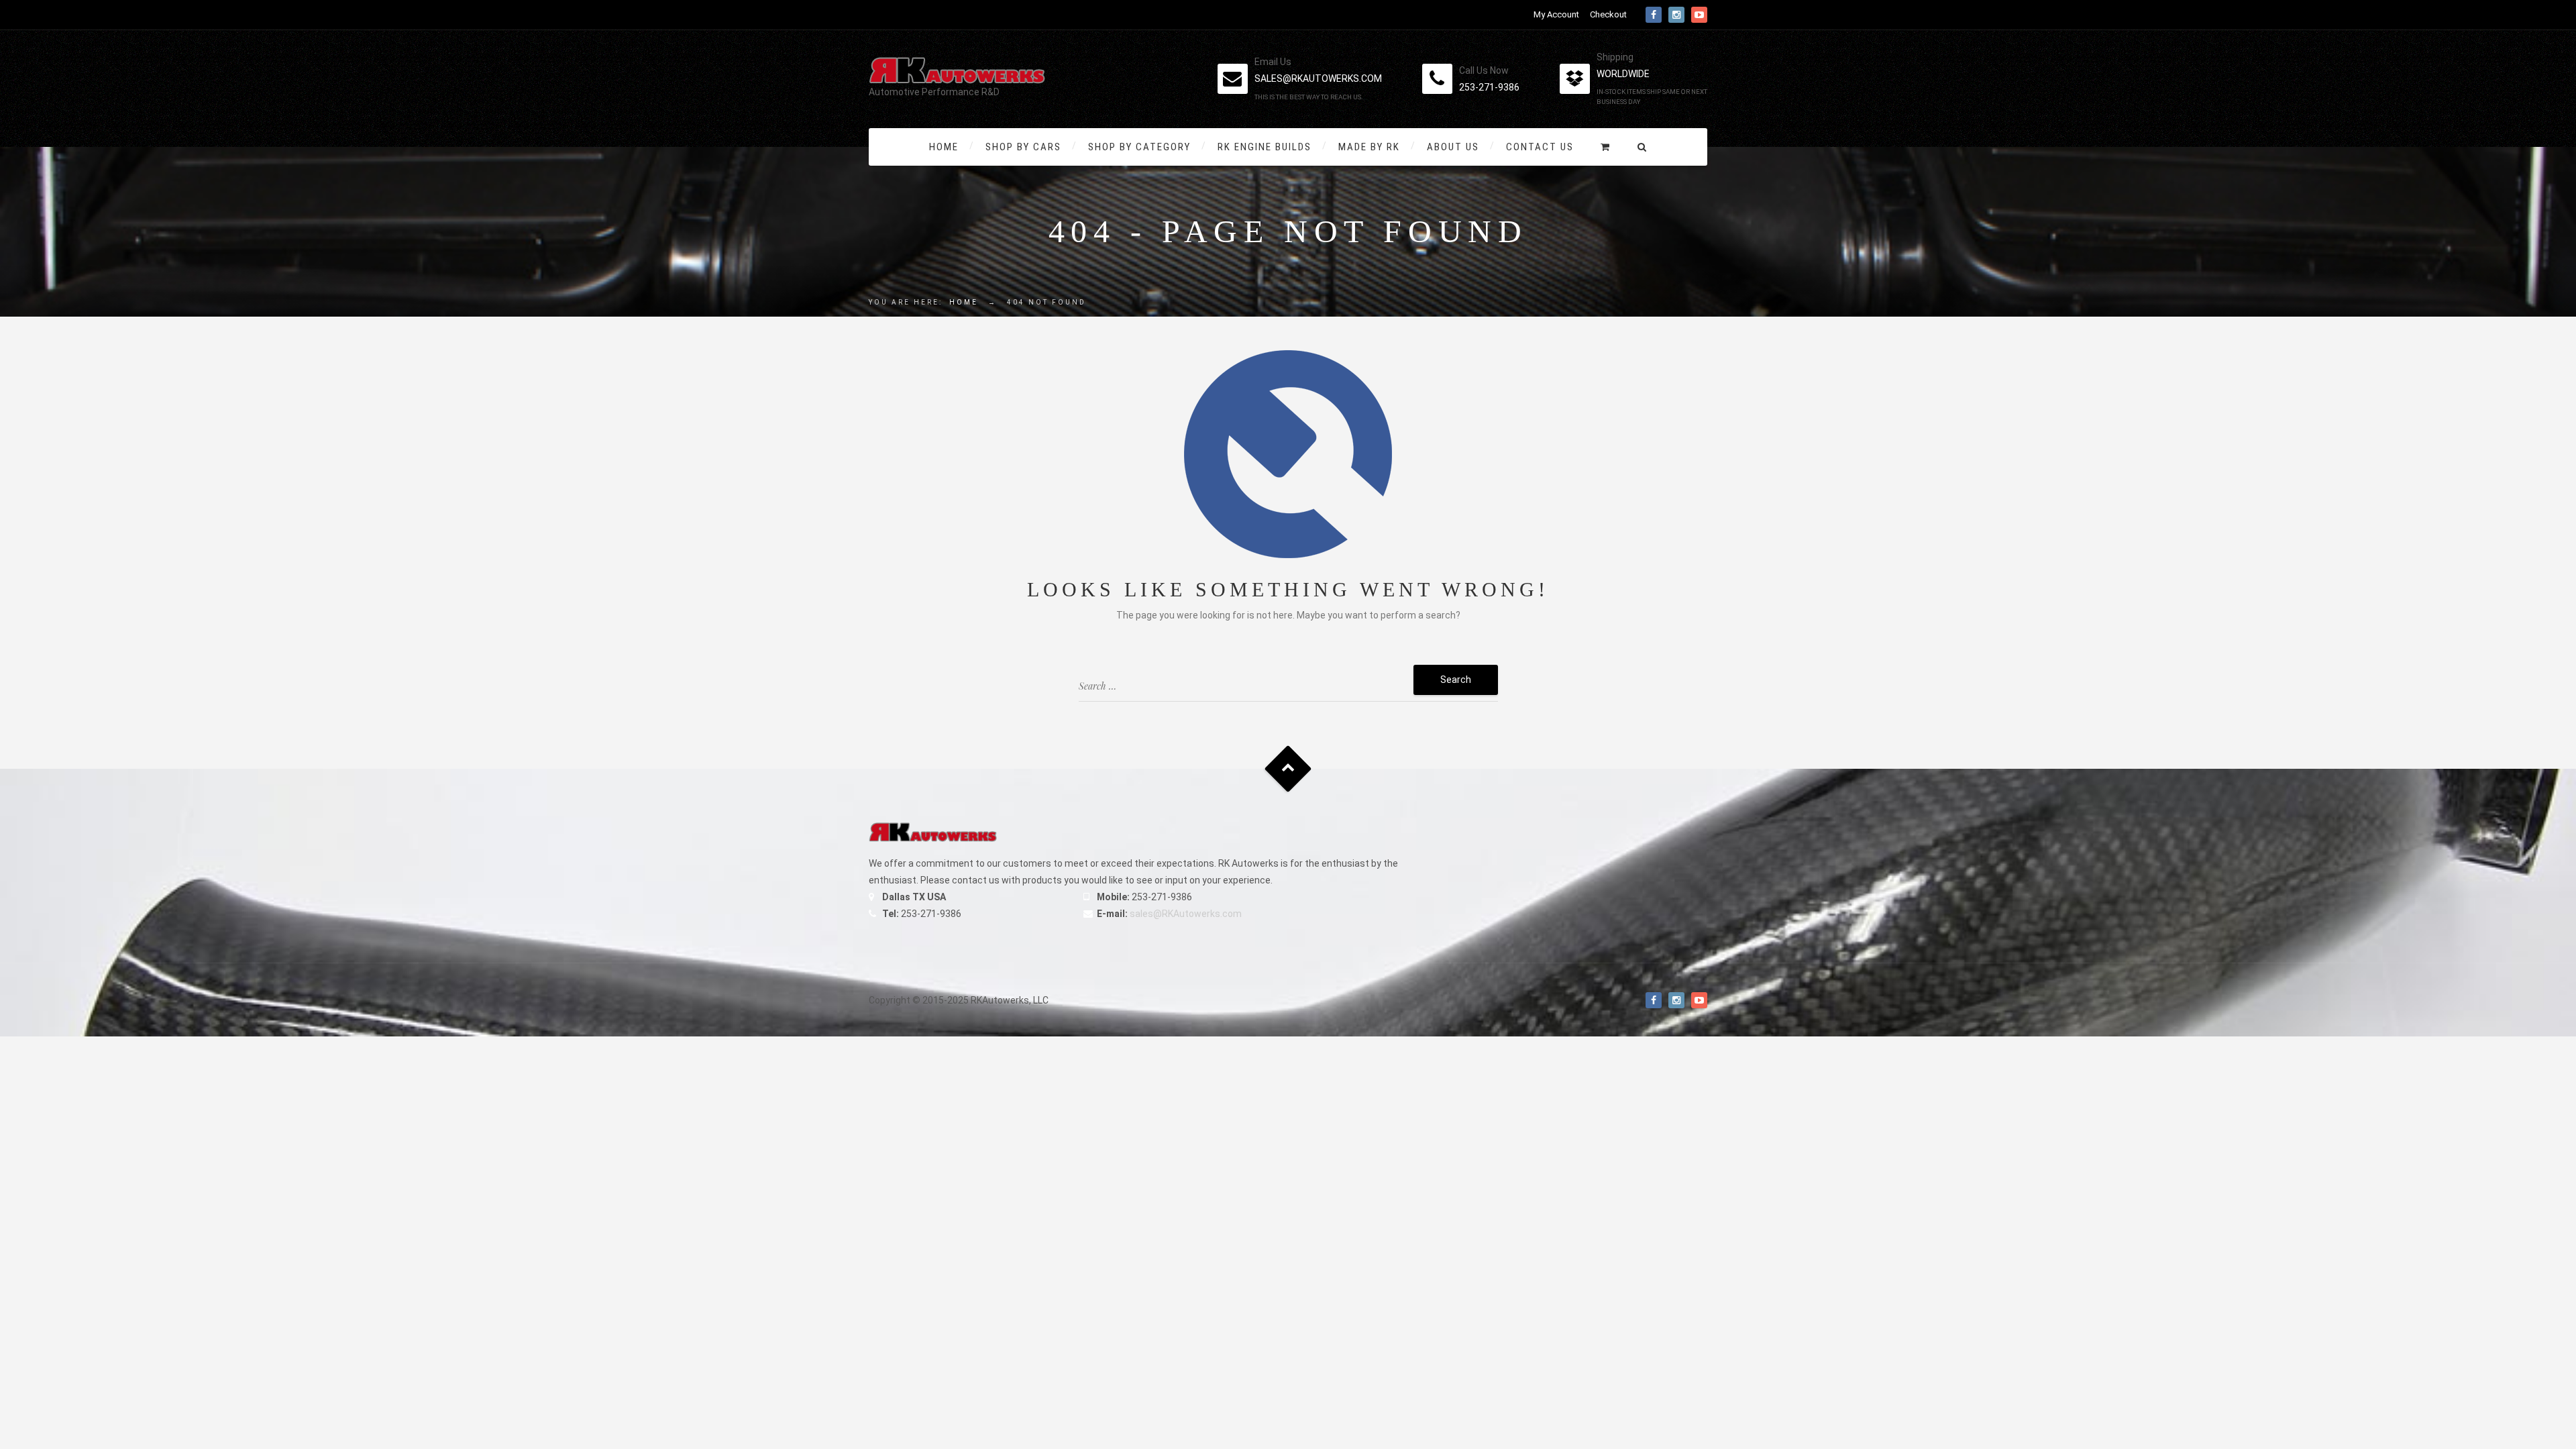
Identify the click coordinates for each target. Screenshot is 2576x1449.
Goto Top (1288, 768)
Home (944, 147)
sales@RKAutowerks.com (1186, 914)
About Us (1453, 147)
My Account (1556, 14)
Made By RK (1369, 147)
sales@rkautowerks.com (1318, 78)
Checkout (1608, 14)
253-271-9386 (1489, 87)
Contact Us (1540, 147)
